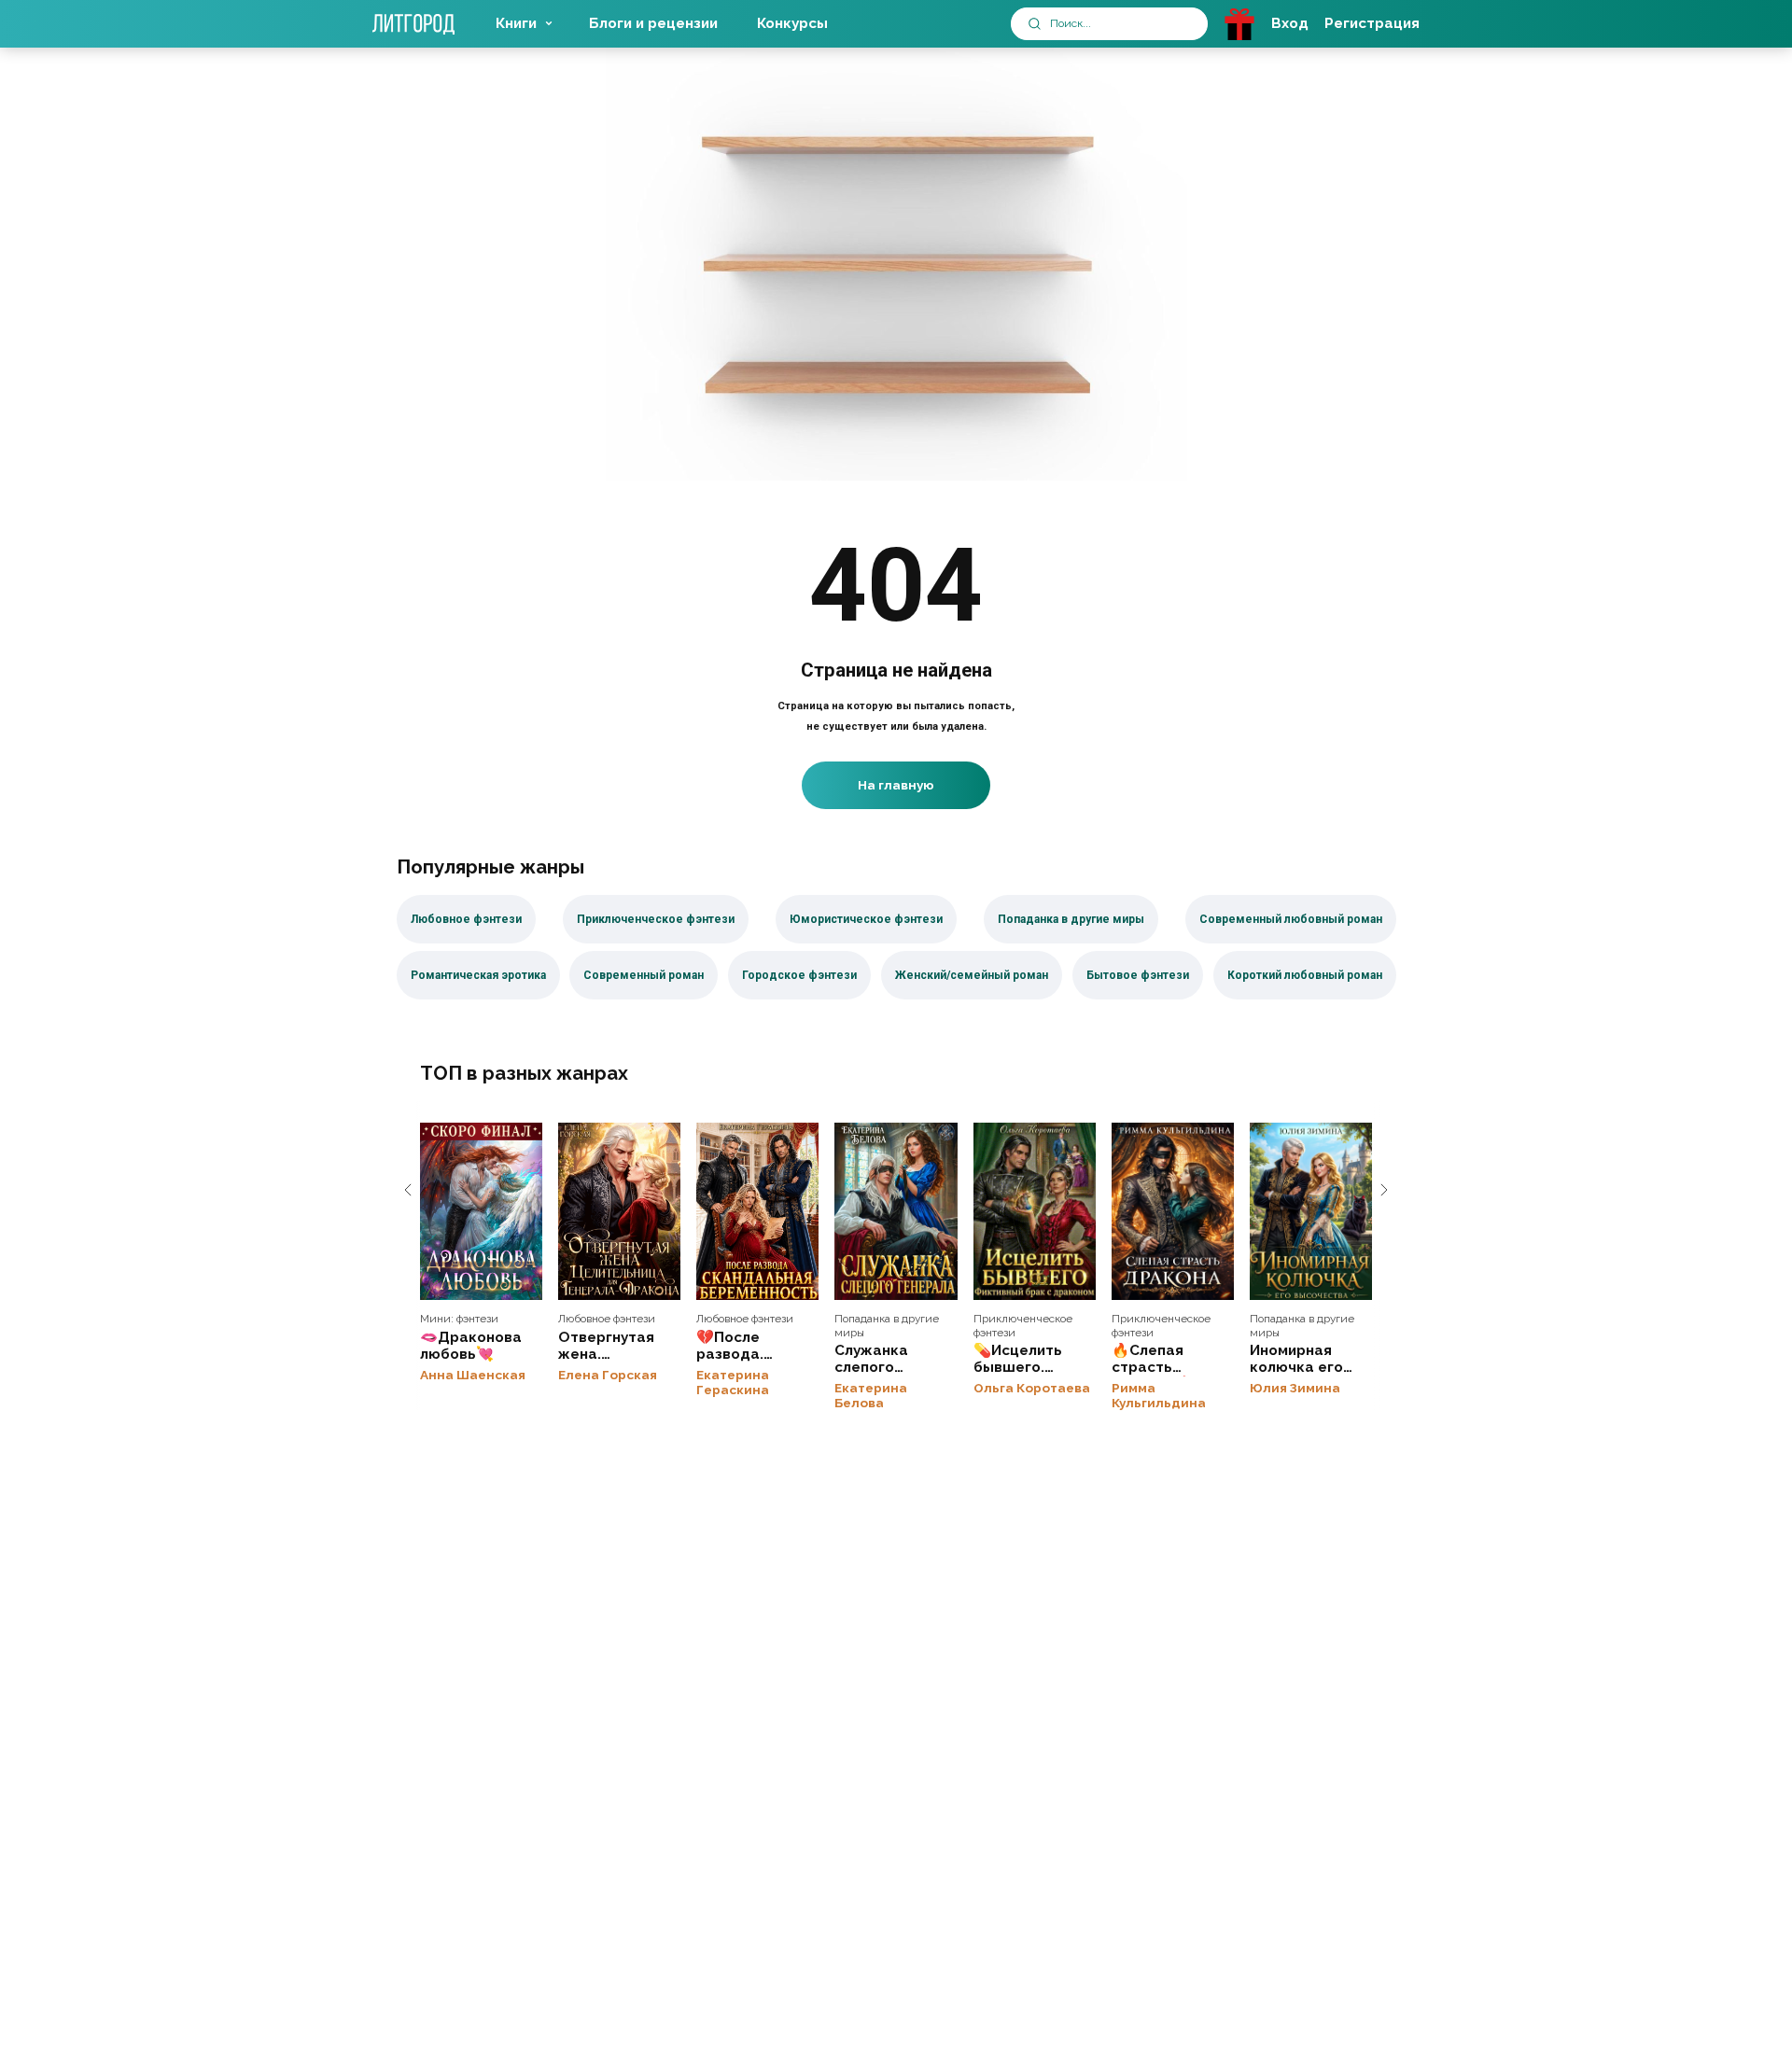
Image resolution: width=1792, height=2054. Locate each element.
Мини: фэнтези (459, 1319)
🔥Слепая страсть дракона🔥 (1173, 1211)
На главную (896, 785)
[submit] (1035, 24)
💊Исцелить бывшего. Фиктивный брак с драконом (1035, 1211)
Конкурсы (792, 23)
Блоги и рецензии (653, 23)
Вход (1290, 23)
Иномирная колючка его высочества (1311, 1211)
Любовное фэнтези (607, 1319)
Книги (516, 23)
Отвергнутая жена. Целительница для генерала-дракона (619, 1211)
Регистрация (1372, 23)
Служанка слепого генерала (896, 1211)
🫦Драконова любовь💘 (481, 1211)
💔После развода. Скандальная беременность (757, 1211)
